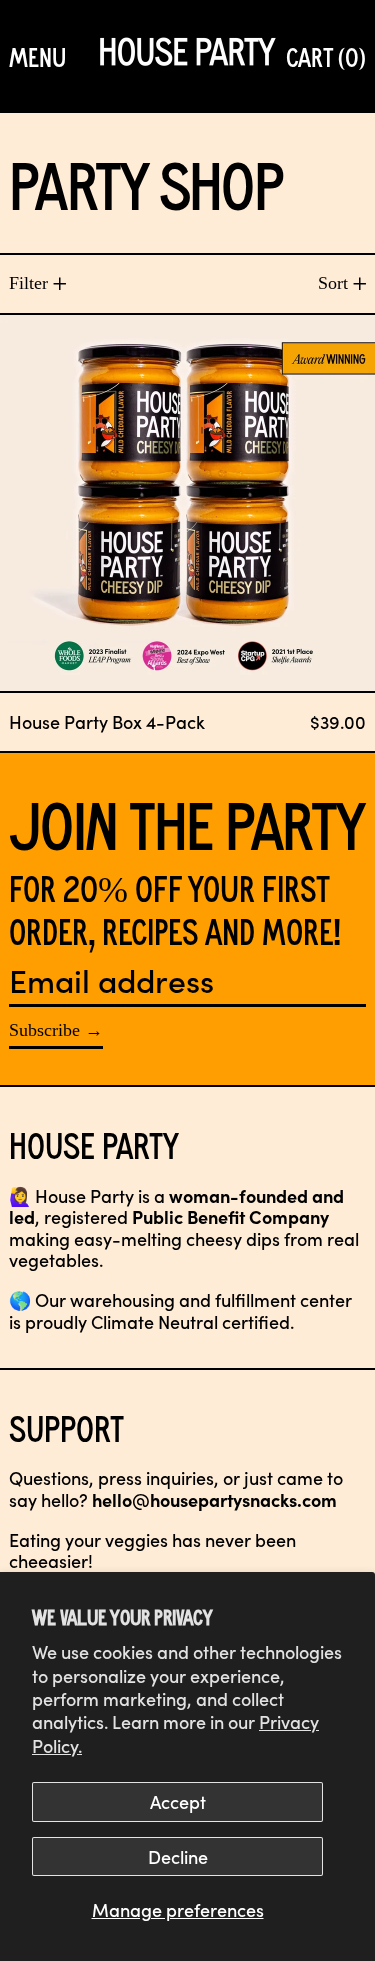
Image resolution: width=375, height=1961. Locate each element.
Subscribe (44, 1030)
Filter (28, 283)
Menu (37, 56)
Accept (178, 1801)
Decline (178, 1856)
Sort (333, 283)
